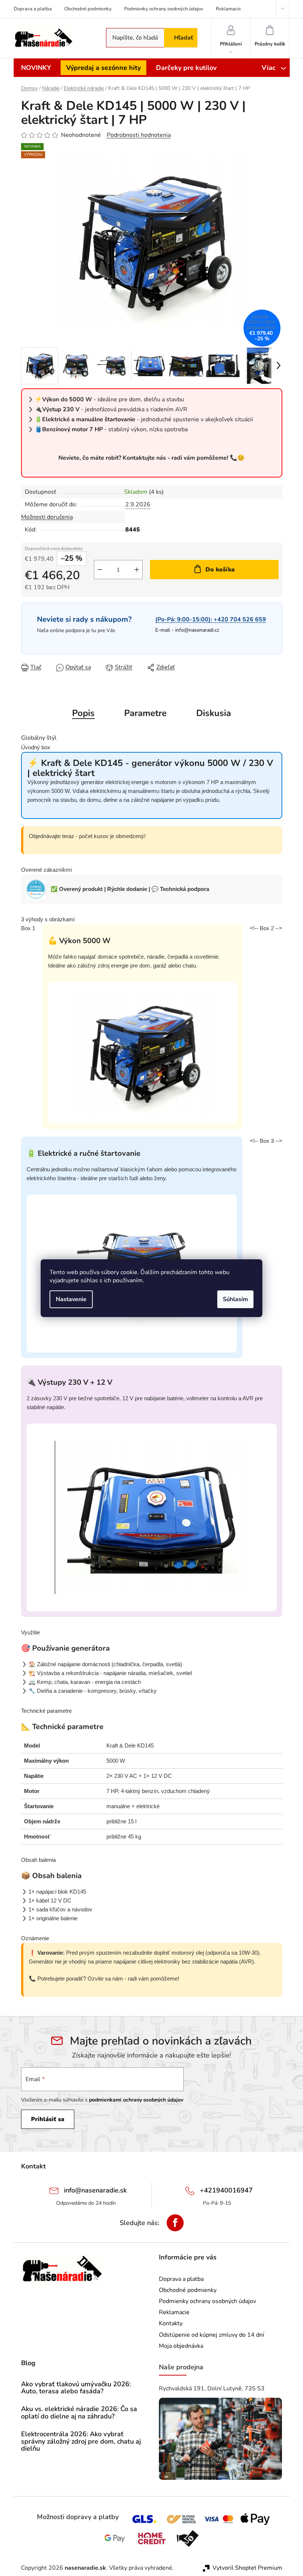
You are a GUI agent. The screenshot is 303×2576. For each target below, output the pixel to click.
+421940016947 (226, 2190)
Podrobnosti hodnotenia (139, 135)
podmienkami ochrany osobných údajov (136, 2100)
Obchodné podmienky (88, 9)
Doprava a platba (33, 9)
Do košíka (220, 570)
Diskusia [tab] (214, 713)
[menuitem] (36, 68)
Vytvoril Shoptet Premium (247, 2568)
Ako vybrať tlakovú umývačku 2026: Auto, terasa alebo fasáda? (76, 2388)
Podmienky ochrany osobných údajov (164, 9)
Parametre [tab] (145, 713)
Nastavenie (71, 1299)
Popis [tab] (83, 713)
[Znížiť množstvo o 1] (100, 570)
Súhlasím (235, 1299)
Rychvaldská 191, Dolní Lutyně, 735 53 (212, 2388)
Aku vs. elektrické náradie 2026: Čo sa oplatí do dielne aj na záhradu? (79, 2413)
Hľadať (183, 38)
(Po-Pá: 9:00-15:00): (211, 620)
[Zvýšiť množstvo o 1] (137, 570)
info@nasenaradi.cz (197, 630)
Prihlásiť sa (48, 2119)
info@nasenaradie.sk (95, 2190)
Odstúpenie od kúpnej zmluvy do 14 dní (212, 2335)
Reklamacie (228, 9)
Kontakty (171, 2323)
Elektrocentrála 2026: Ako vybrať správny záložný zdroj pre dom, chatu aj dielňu (81, 2442)
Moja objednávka (181, 2346)
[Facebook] (175, 2223)
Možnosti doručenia (47, 517)
